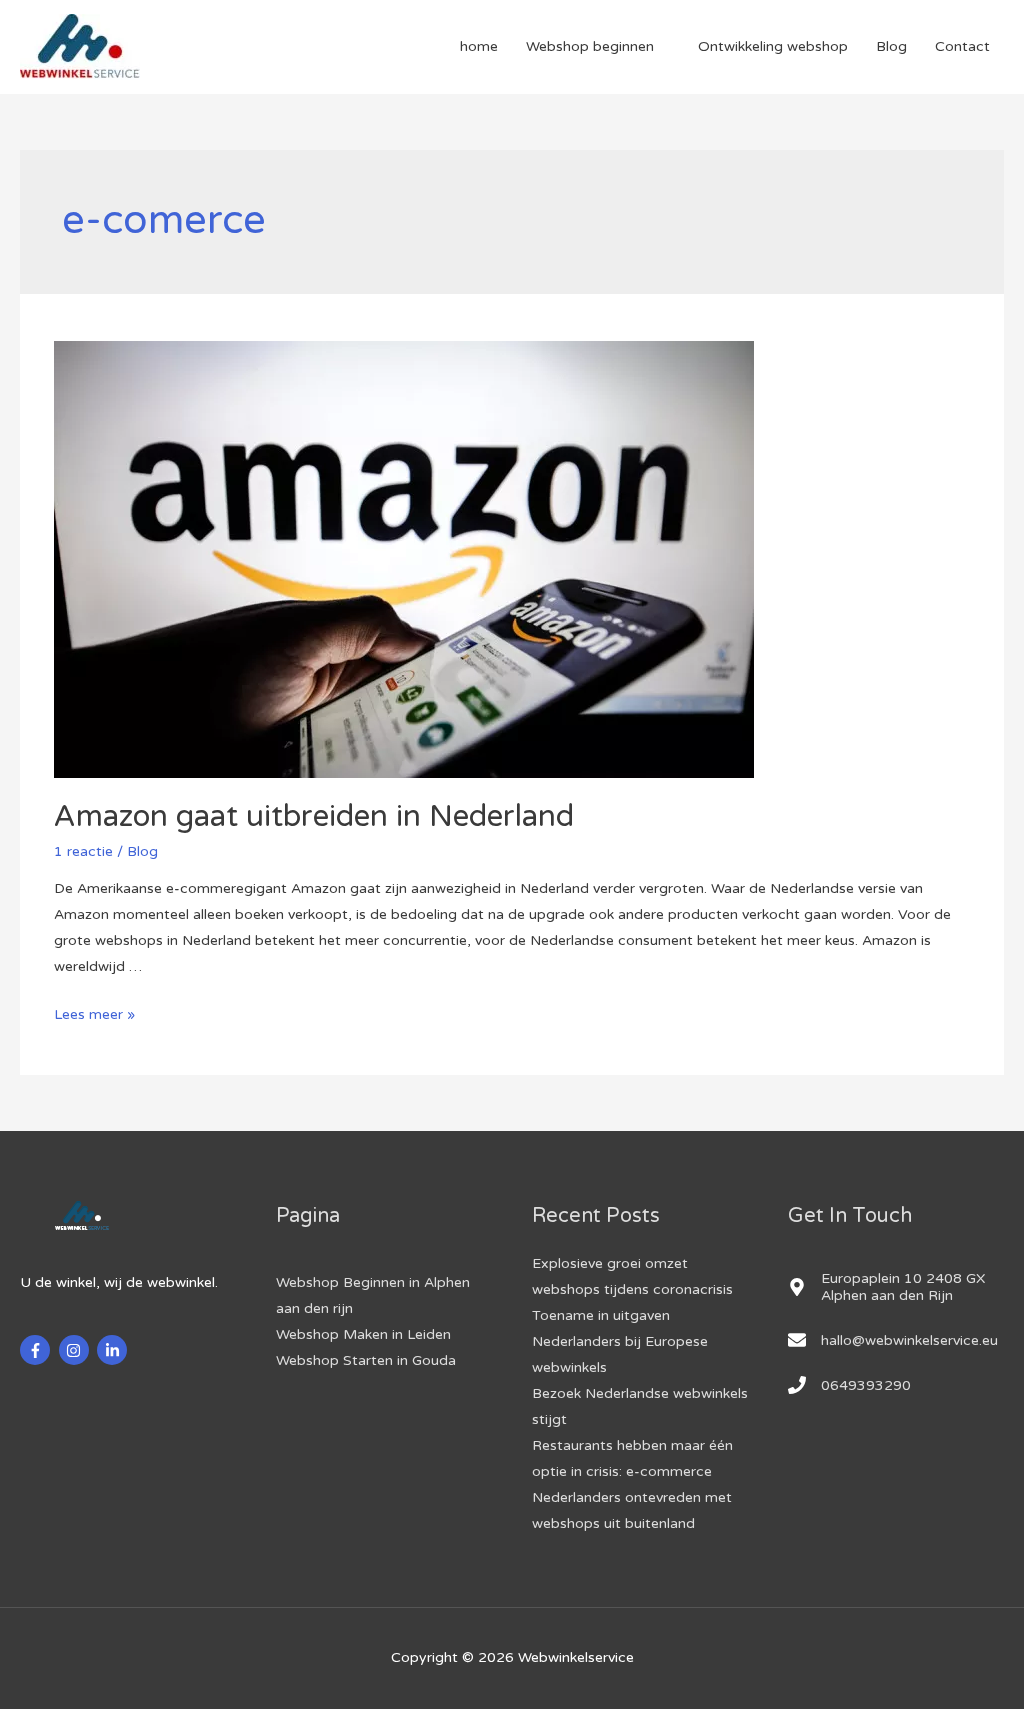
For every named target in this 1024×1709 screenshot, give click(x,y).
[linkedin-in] (114, 1350)
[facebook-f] (37, 1350)
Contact (962, 46)
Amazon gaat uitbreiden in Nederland (314, 816)
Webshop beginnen (590, 46)
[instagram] (76, 1350)
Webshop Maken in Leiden (363, 1334)
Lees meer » (94, 1014)
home (479, 46)
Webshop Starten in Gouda (366, 1360)
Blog (891, 46)
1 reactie (83, 851)
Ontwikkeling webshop (773, 46)
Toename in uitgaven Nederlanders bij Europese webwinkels (620, 1341)
